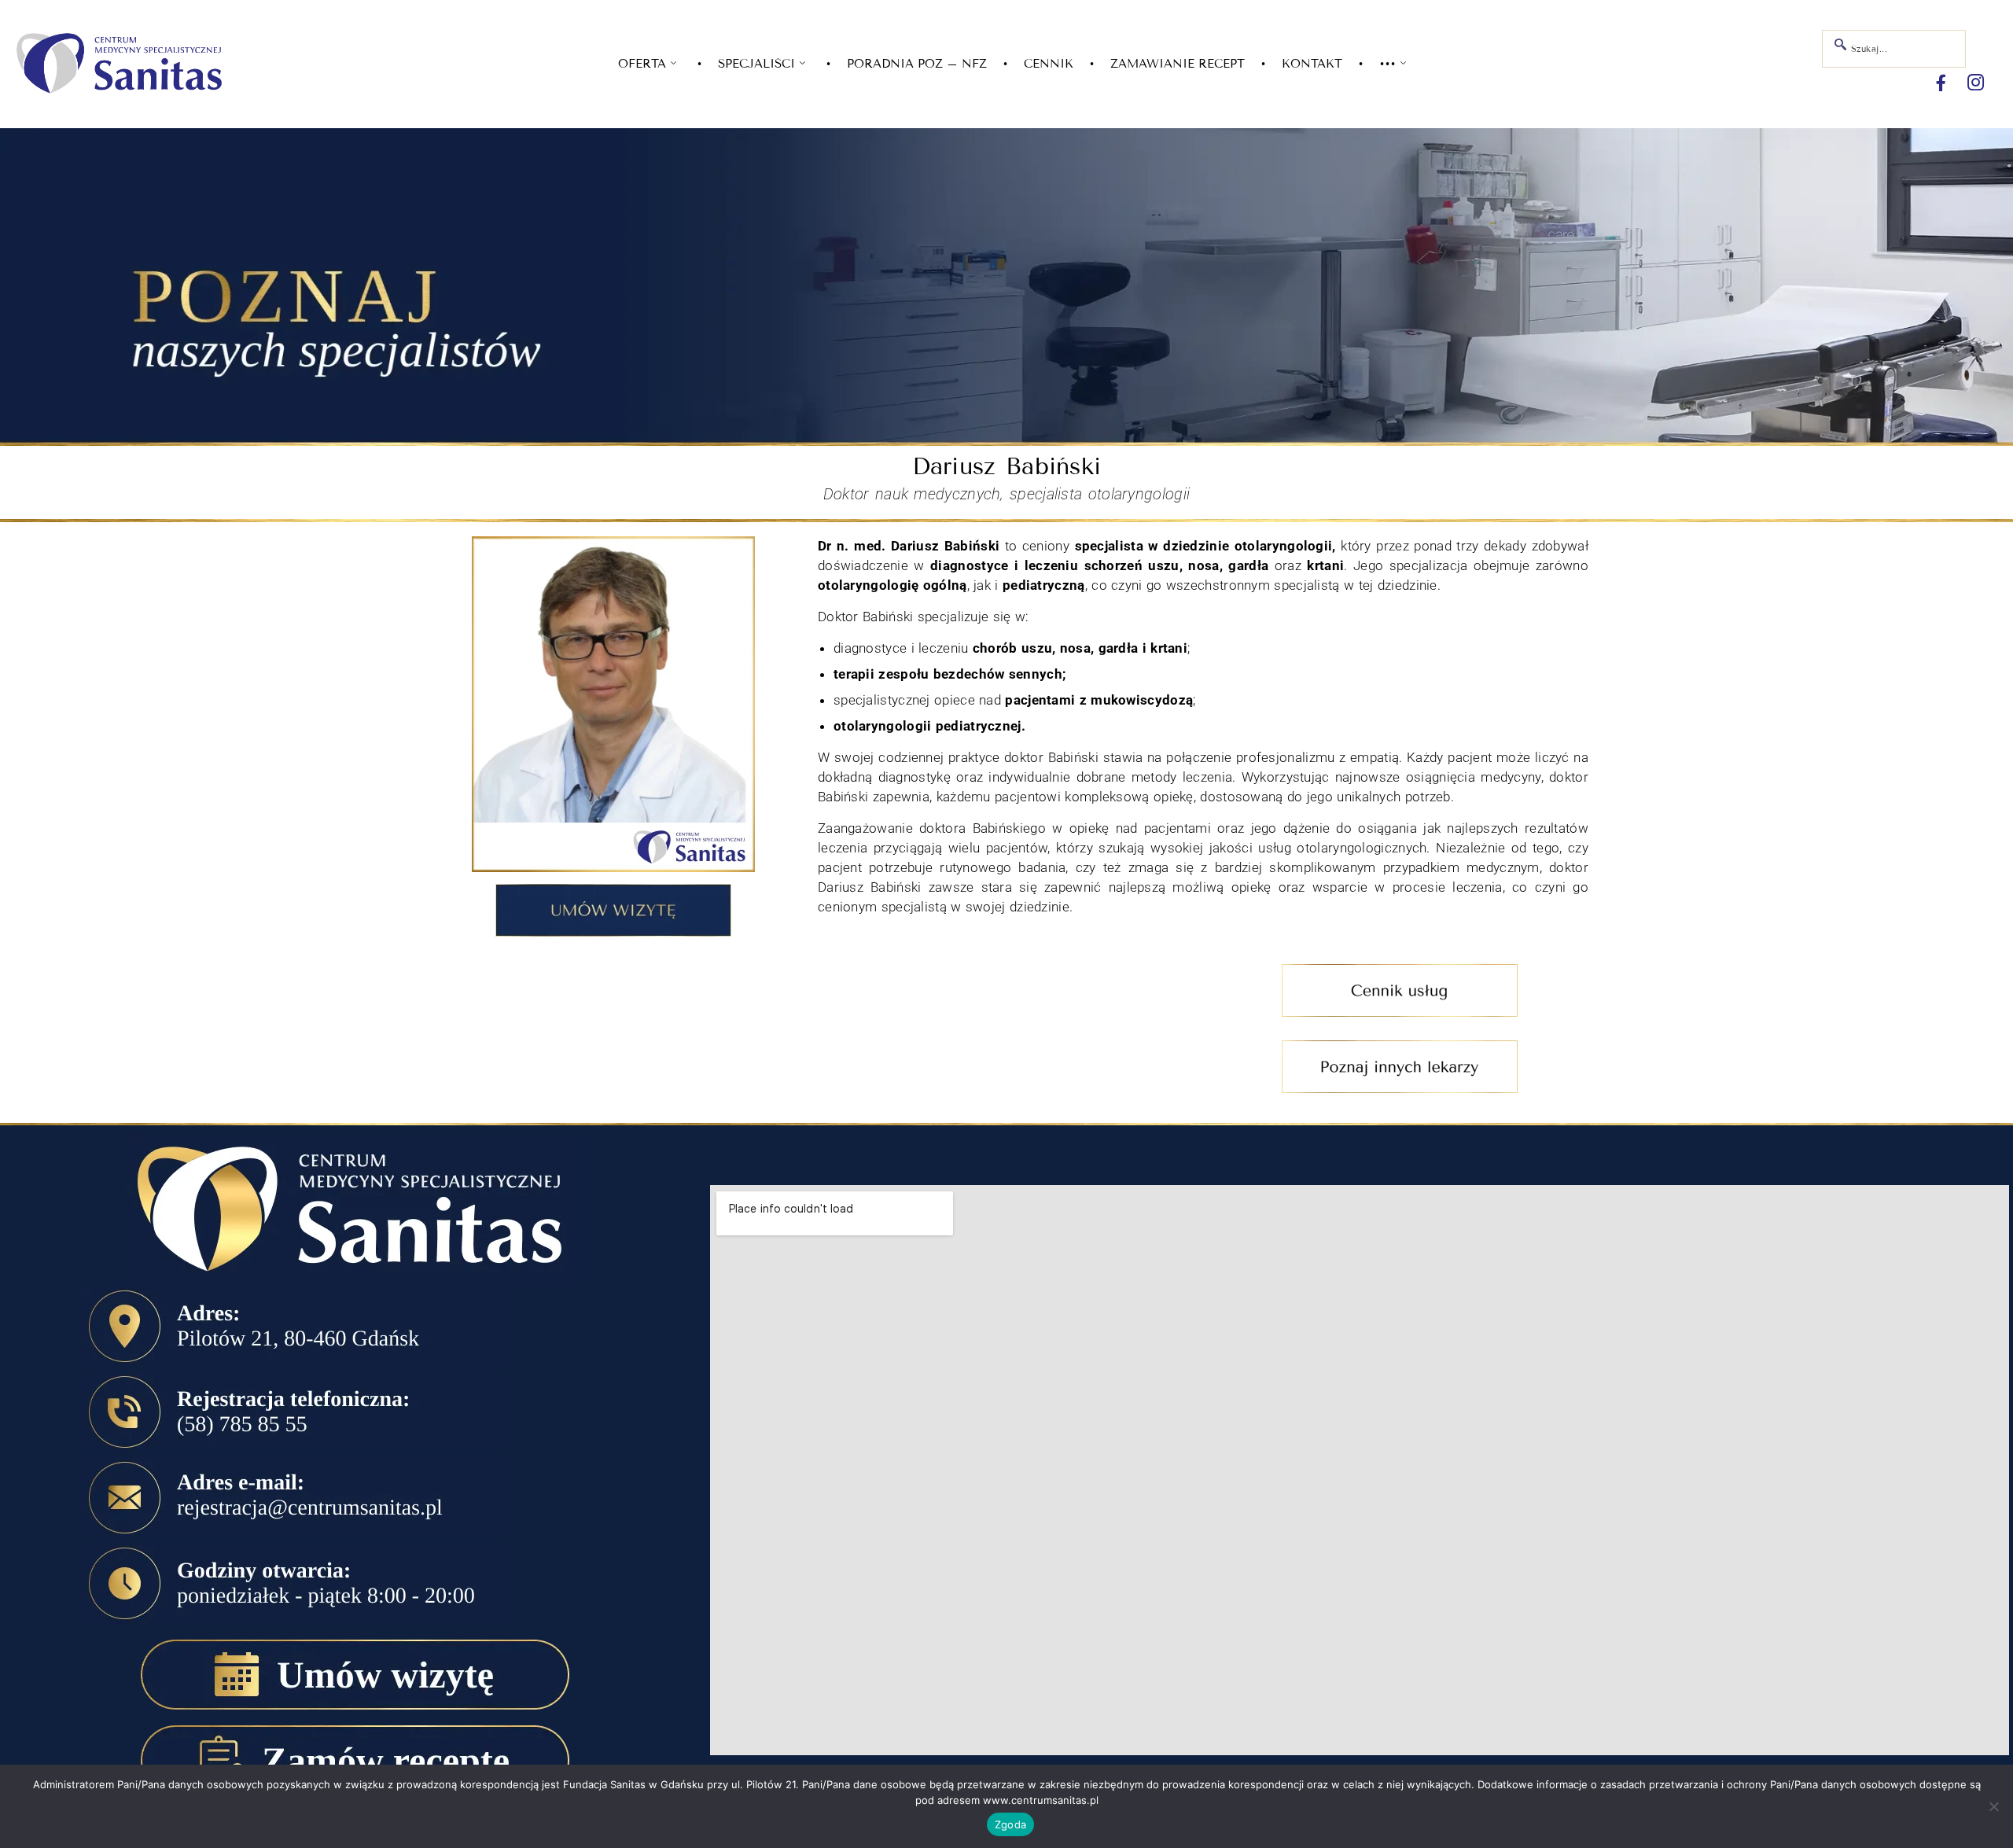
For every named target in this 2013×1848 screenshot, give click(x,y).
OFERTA (642, 64)
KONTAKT (1312, 64)
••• (1387, 64)
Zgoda (1010, 1824)
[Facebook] (1941, 83)
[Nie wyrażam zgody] (1993, 1806)
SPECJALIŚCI (756, 64)
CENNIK (1049, 64)
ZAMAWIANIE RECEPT (1178, 64)
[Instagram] (1976, 83)
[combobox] (1894, 49)
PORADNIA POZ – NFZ (917, 64)
